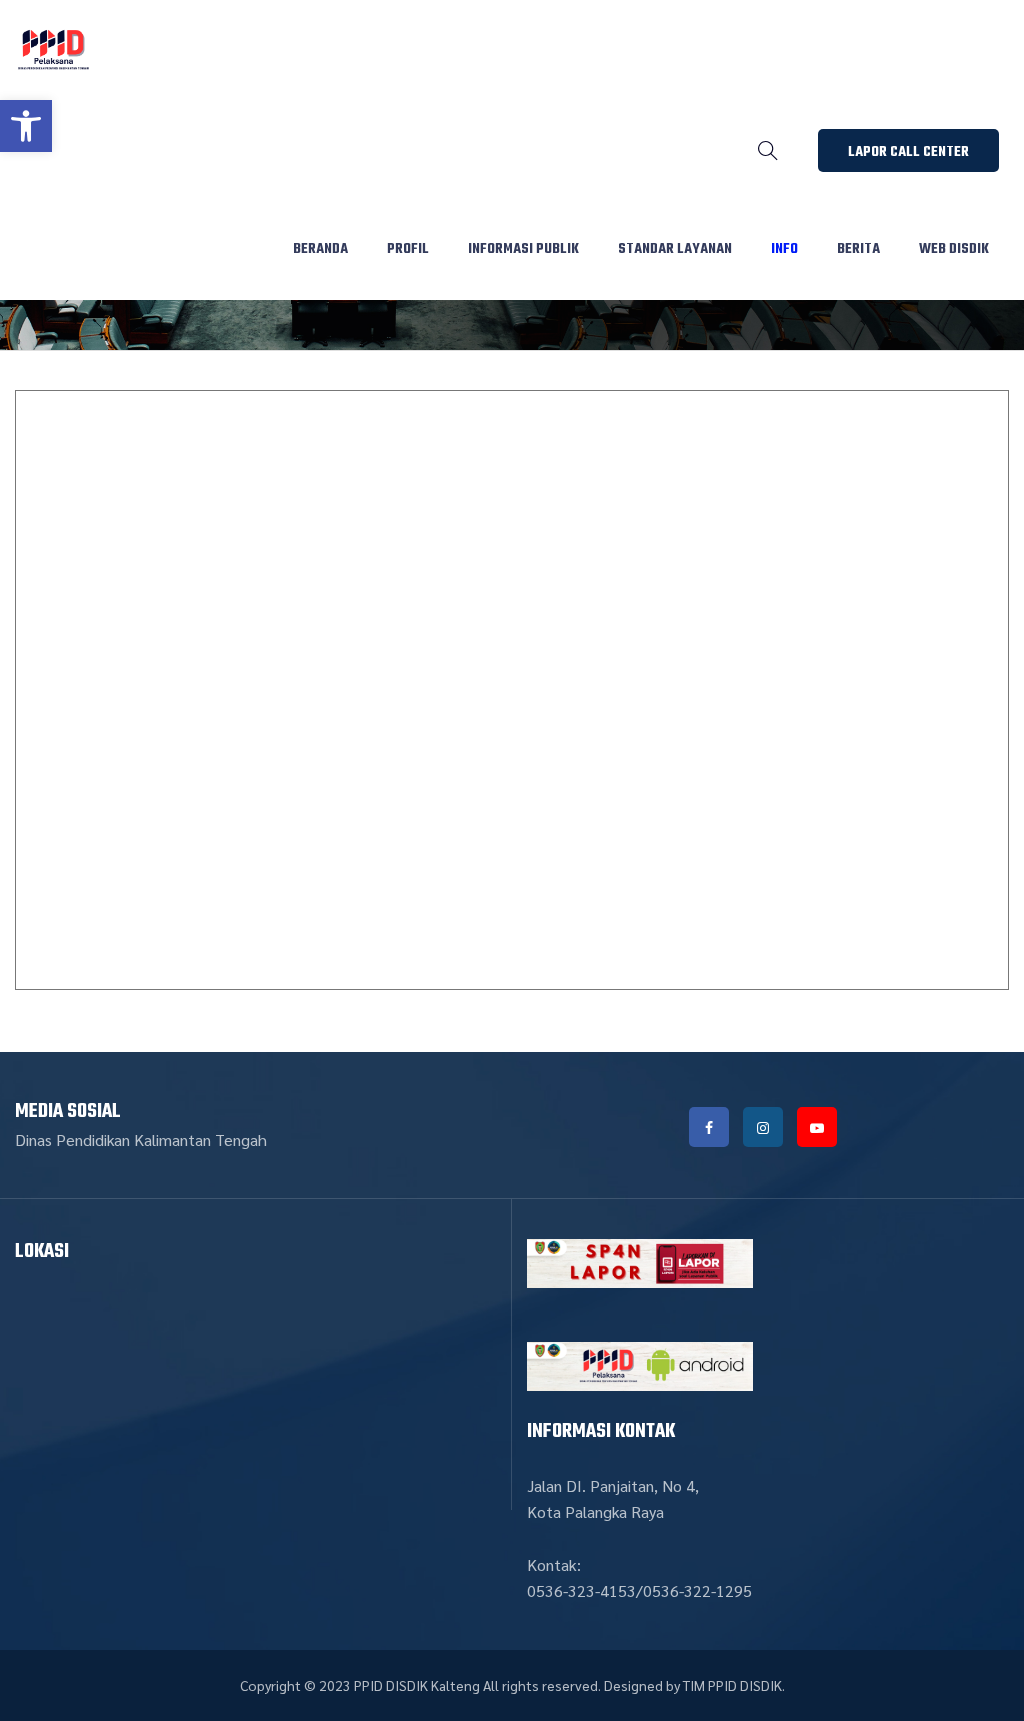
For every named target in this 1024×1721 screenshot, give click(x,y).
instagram (763, 1127)
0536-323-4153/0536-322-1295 (639, 1590)
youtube (817, 1127)
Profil (408, 249)
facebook (709, 1127)
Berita (858, 249)
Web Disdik (954, 249)
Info (784, 249)
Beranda (320, 249)
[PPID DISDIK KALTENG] (53, 50)
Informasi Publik (523, 249)
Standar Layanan (675, 249)
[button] (26, 126)
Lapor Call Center (908, 152)
